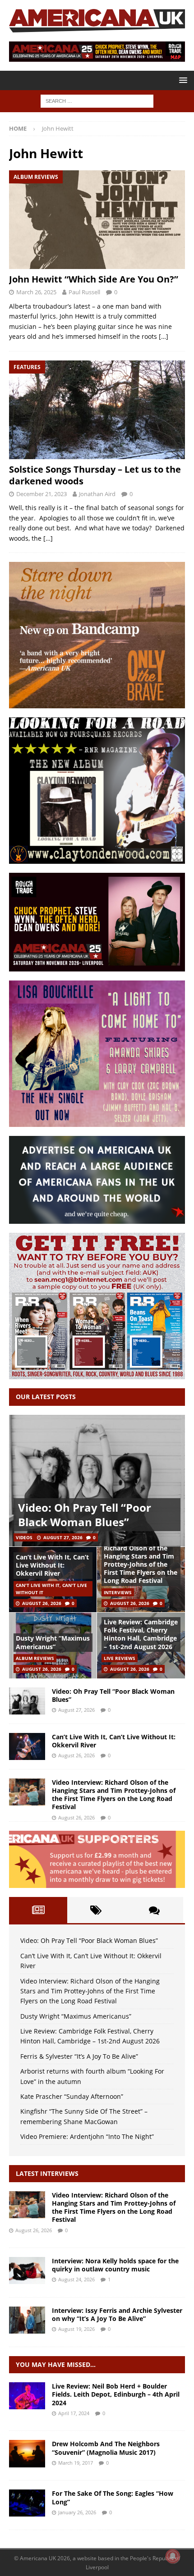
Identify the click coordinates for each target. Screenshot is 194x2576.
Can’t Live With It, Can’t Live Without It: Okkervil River (52, 1565)
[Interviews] (27, 2205)
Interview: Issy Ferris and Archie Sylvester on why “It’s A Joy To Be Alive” (117, 2314)
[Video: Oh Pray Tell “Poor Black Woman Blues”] (97, 1481)
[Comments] (154, 1910)
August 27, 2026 (63, 1537)
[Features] (27, 2503)
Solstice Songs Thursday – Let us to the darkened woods (95, 475)
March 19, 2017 (76, 2463)
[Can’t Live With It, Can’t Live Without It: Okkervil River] (27, 1746)
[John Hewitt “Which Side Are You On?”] (97, 220)
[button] (182, 80)
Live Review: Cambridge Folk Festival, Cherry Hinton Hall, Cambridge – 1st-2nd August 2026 (141, 1634)
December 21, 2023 (42, 494)
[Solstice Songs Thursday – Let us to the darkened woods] (97, 410)
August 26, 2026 (42, 1603)
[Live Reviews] (27, 2396)
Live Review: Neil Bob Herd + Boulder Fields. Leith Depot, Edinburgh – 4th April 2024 (116, 2394)
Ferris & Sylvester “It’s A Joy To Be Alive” (79, 2056)
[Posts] (38, 1910)
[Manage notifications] (173, 2556)
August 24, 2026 (76, 2279)
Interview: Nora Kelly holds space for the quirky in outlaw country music (115, 2265)
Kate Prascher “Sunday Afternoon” (72, 2096)
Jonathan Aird (97, 494)
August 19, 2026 (76, 2329)
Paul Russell (84, 292)
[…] (164, 336)
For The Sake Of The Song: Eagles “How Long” (113, 2497)
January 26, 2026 (77, 2512)
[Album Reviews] (27, 2453)
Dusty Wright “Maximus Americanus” (53, 1642)
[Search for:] (97, 100)
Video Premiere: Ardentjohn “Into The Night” (87, 2136)
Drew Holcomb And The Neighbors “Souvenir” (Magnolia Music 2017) (106, 2448)
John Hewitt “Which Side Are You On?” (94, 279)
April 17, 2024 (74, 2413)
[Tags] (96, 1910)
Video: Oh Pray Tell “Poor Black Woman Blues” (85, 1514)
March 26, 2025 (36, 292)
